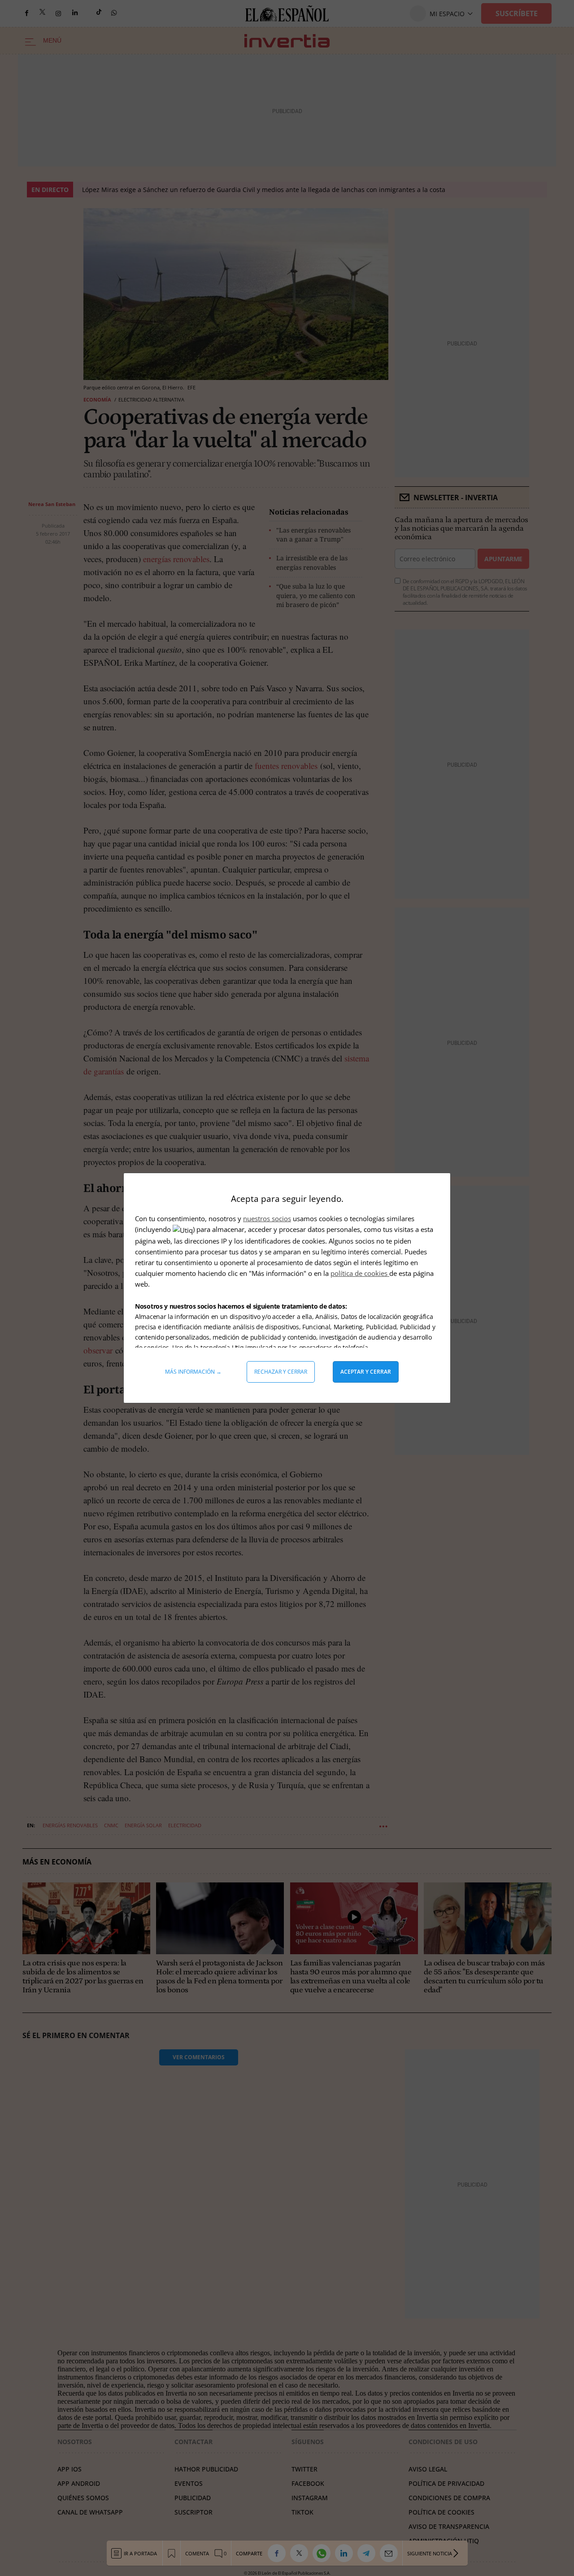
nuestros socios (267, 1218)
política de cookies (360, 1273)
